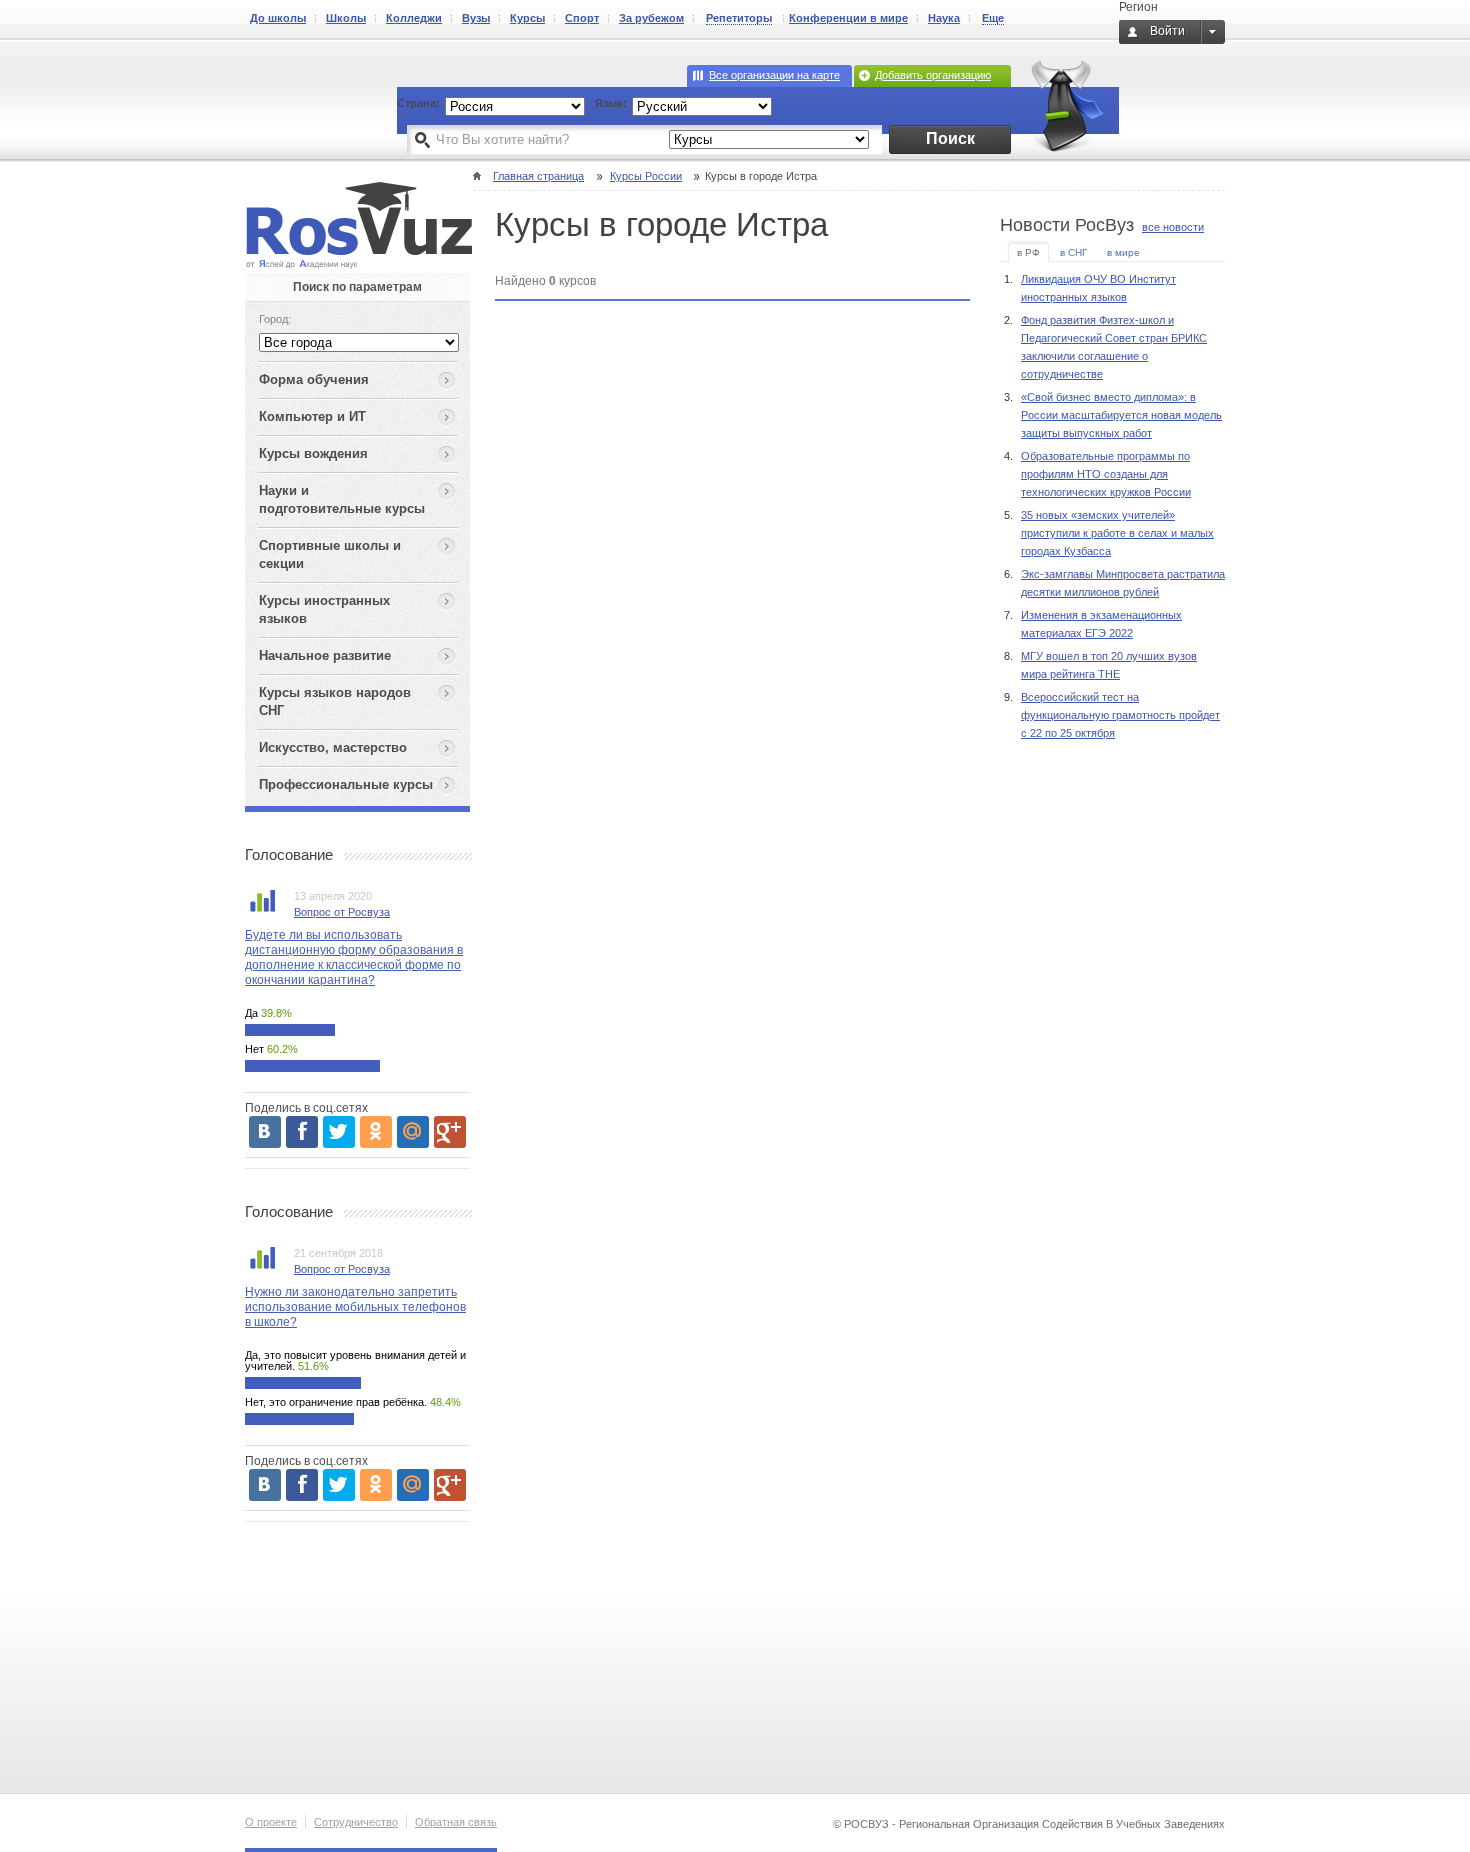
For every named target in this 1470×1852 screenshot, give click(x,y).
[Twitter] (339, 1132)
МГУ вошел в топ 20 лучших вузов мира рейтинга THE (1109, 665)
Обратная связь (456, 1822)
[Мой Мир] (413, 1132)
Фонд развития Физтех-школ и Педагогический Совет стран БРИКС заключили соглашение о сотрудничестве (1114, 347)
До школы (278, 18)
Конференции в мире (848, 18)
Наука (944, 18)
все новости (1173, 227)
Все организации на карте (774, 75)
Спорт (582, 18)
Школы (346, 18)
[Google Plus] (450, 1132)
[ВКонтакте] (265, 1132)
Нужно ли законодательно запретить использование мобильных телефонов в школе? (355, 1307)
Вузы (476, 18)
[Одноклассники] (376, 1132)
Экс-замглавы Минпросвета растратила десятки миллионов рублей (1123, 583)
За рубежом (651, 18)
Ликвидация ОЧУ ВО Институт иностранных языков (1098, 288)
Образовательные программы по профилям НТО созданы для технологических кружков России (1106, 474)
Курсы (527, 18)
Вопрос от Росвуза (342, 912)
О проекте (271, 1822)
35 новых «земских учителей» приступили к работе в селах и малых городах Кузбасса (1117, 533)
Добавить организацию (933, 75)
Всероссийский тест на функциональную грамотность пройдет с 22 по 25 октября (1120, 715)
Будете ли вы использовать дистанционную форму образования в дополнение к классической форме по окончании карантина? (354, 957)
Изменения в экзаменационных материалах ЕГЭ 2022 (1101, 624)
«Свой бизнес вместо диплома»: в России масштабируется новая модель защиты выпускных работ (1121, 415)
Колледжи (414, 18)
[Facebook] (302, 1132)
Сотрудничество (356, 1822)
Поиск (950, 138)
